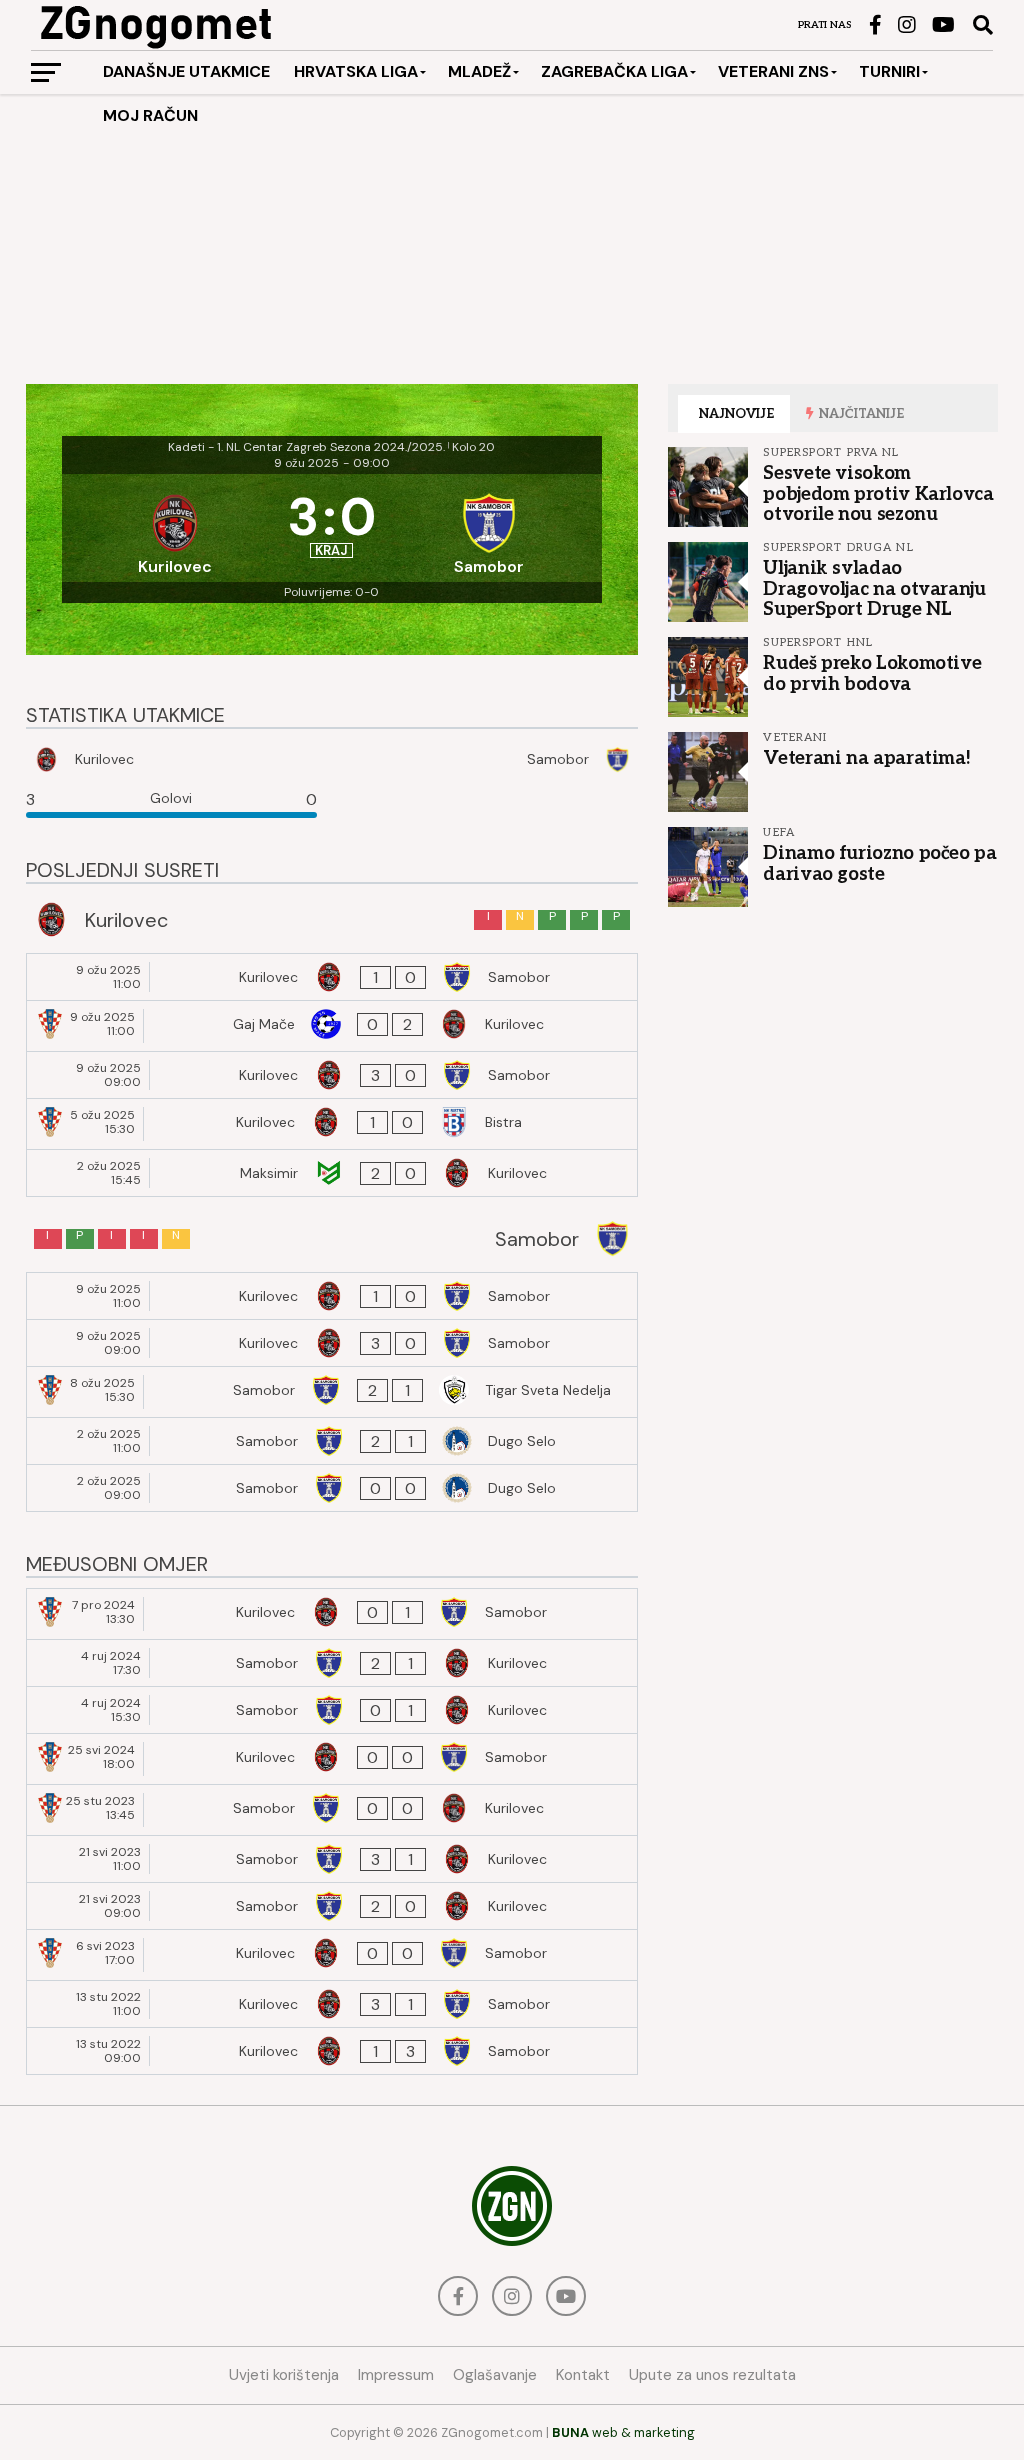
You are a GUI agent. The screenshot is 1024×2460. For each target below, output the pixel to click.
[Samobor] (489, 528)
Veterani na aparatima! (866, 758)
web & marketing (623, 2432)
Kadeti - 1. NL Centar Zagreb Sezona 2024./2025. (306, 447)
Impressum (396, 2375)
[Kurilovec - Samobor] (332, 977)
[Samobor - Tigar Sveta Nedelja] (332, 1392)
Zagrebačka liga (614, 71)
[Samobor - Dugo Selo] (332, 1441)
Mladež (479, 71)
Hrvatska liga (356, 71)
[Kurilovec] (175, 528)
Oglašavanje (495, 2375)
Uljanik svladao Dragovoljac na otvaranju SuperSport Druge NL (874, 588)
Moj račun (150, 115)
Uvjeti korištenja (284, 2375)
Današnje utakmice (186, 71)
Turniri (889, 71)
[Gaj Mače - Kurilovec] (332, 1026)
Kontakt (583, 2375)
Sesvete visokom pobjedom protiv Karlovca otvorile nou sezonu (878, 493)
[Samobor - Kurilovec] (332, 1663)
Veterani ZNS (773, 71)
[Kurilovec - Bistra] (332, 1124)
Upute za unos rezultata (712, 2375)
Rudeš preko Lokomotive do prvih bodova (872, 673)
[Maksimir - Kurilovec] (332, 1173)
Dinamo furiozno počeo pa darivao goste (879, 863)
